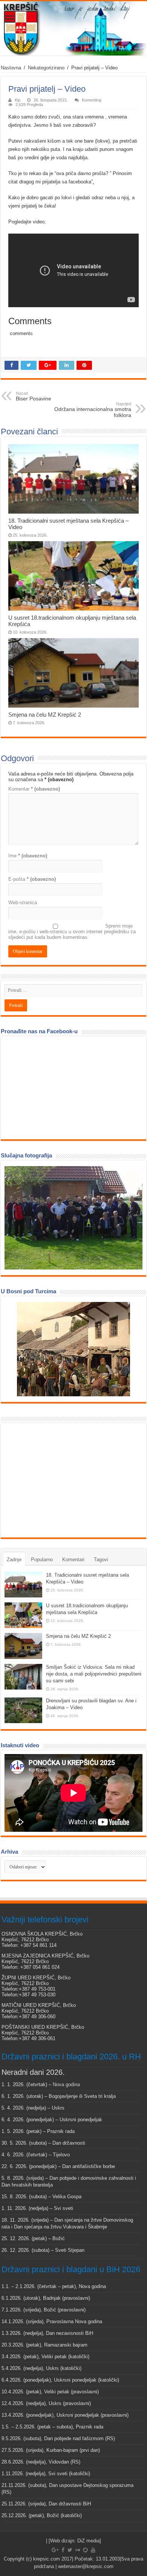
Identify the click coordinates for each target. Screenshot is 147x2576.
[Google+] (55, 2550)
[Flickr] (78, 2550)
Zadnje (14, 1560)
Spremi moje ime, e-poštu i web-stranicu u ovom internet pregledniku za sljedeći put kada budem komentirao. (72, 932)
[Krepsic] (73, 28)
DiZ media (88, 2541)
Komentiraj (91, 100)
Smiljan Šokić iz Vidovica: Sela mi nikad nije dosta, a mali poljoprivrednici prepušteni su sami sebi (94, 1674)
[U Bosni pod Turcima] (73, 1349)
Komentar (34, 789)
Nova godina (66, 2084)
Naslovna (11, 68)
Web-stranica (23, 903)
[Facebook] (63, 2550)
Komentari (73, 1560)
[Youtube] (93, 2550)
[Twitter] (70, 2550)
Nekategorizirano (46, 68)
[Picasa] (85, 2550)
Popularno (42, 1560)
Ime (28, 856)
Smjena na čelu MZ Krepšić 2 (45, 715)
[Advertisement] (61, 1480)
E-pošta (32, 879)
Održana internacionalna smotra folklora (93, 410)
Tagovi (101, 1560)
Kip (18, 100)
